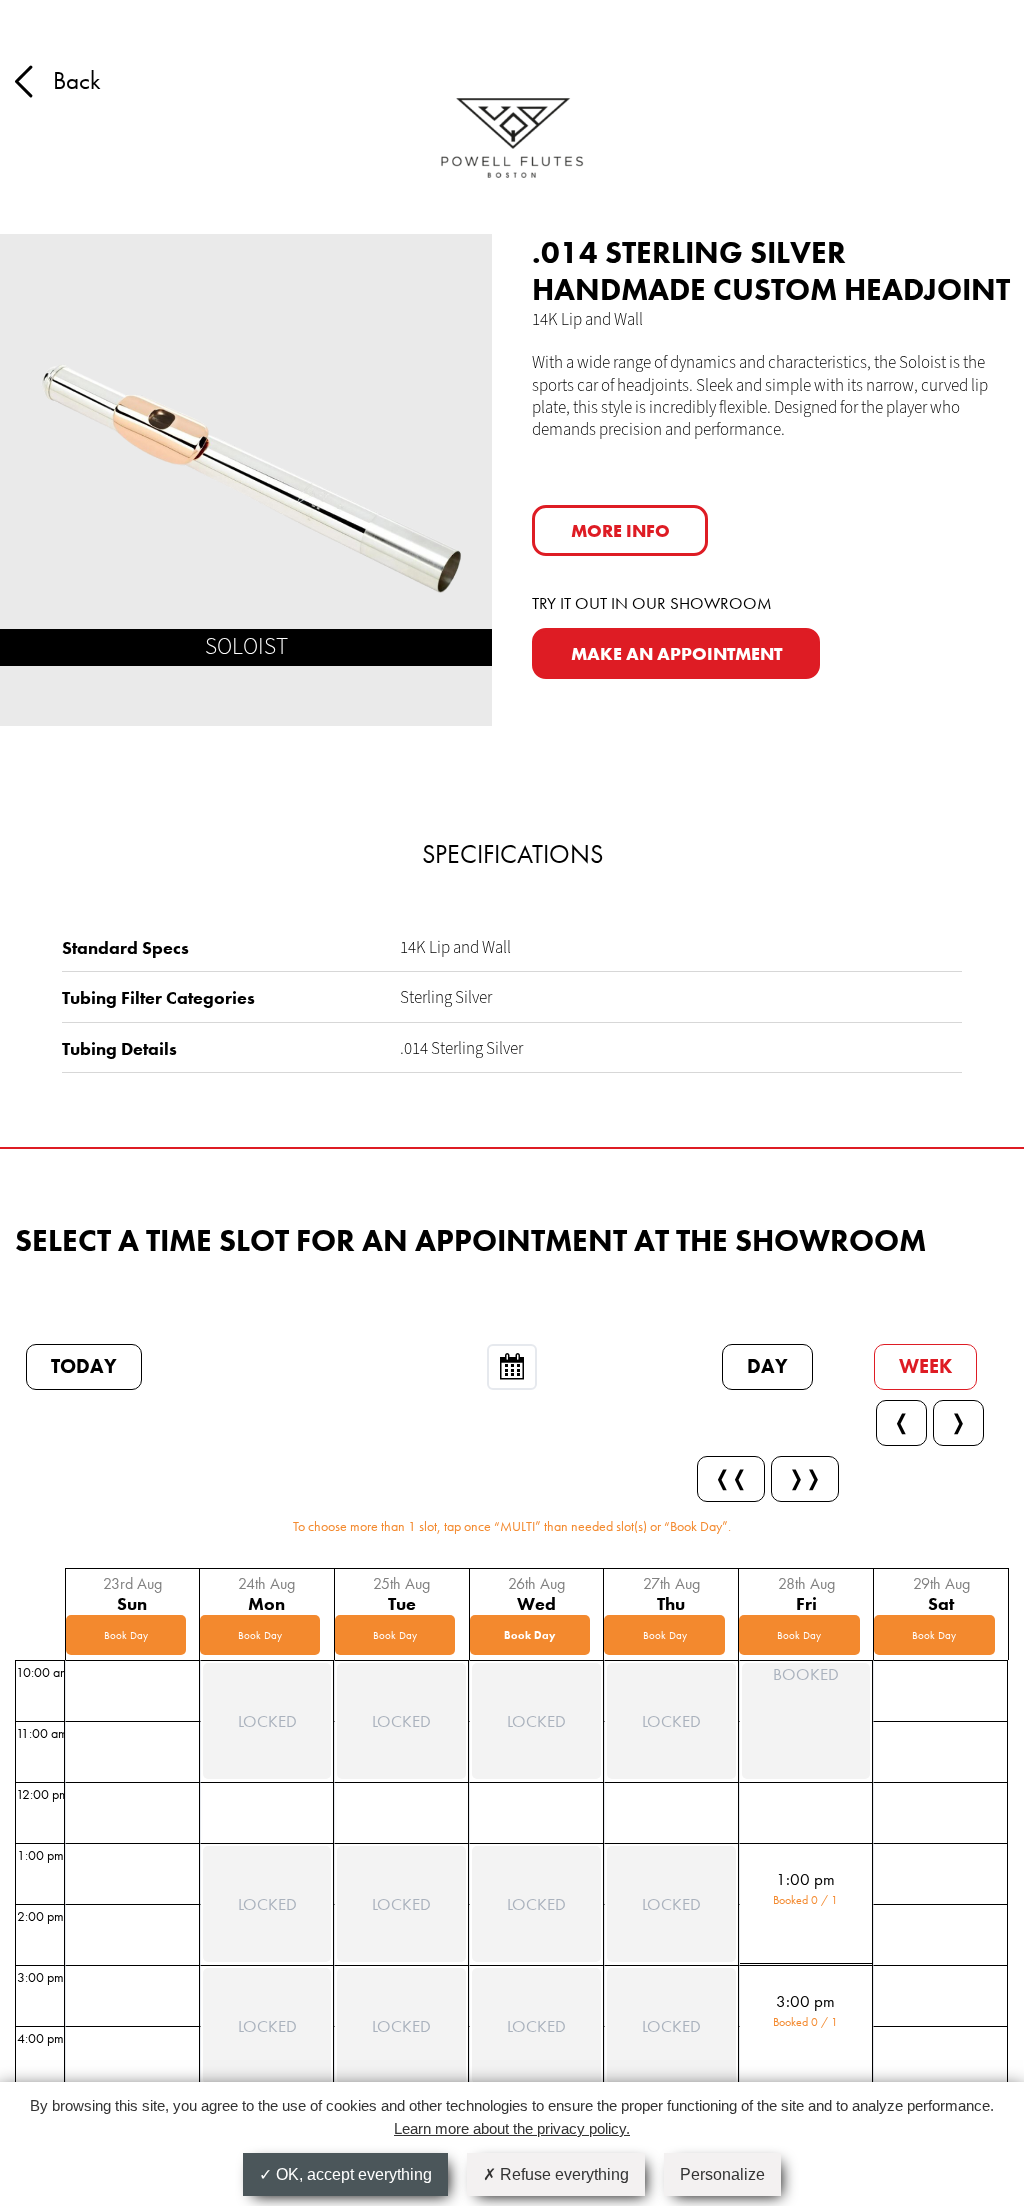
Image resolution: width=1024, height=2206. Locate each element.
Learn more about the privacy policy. (512, 2128)
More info (620, 530)
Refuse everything (562, 2174)
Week (925, 1366)
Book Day (126, 1635)
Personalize (722, 2174)
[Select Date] (512, 1367)
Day (767, 1366)
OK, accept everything (352, 2174)
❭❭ (805, 1478)
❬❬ (731, 1478)
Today (84, 1366)
